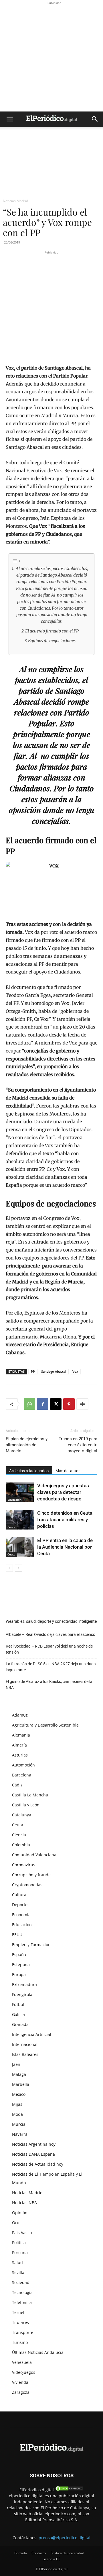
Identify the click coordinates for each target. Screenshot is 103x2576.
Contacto (39, 2553)
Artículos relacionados (29, 1471)
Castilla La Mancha (30, 1795)
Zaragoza (21, 2392)
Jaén (16, 2064)
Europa (19, 1974)
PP (33, 1371)
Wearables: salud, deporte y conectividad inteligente (51, 1621)
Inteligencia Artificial (32, 2034)
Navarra (20, 2134)
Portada (21, 2553)
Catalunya (22, 1815)
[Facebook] (43, 1404)
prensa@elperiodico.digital (65, 2538)
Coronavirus (24, 1865)
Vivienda (20, 2382)
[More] (82, 1404)
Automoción (23, 1765)
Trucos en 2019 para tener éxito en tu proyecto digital (78, 1445)
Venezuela (22, 2362)
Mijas (17, 2104)
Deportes (21, 1905)
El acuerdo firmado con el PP (52, 631)
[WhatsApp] (29, 1404)
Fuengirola (22, 1994)
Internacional (25, 2044)
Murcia (19, 2124)
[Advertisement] (51, 57)
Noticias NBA (24, 2203)
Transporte (23, 2332)
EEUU (17, 1935)
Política (19, 2243)
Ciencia (19, 1835)
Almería (19, 1745)
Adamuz (20, 1715)
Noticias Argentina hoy (34, 2144)
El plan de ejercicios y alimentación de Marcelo (27, 1445)
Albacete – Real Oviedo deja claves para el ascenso (50, 1634)
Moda (17, 2114)
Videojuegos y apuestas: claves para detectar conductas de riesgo (64, 1492)
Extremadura (24, 1984)
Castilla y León (26, 1805)
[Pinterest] (69, 1404)
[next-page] (18, 1568)
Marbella (21, 2084)
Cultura (19, 1895)
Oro (16, 2223)
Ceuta (11, 1527)
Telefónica (22, 2302)
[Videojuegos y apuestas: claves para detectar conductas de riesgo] (20, 1492)
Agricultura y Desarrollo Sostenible (45, 1725)
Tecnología (22, 2292)
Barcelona (22, 1775)
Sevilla (18, 2272)
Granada (20, 2024)
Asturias (20, 1755)
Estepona (21, 1965)
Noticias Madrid (15, 201)
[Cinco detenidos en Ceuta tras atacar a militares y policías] (20, 1520)
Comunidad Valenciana (34, 1855)
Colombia (21, 1845)
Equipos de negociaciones (52, 641)
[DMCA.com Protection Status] (69, 2490)
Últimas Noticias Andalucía (38, 2352)
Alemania (21, 1735)
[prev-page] (9, 1568)
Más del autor (68, 1471)
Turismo (20, 2342)
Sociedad (21, 2282)
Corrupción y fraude (31, 1875)
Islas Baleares (25, 2054)
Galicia (18, 2014)
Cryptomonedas (27, 1885)
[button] (10, 119)
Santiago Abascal (54, 1371)
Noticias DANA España (33, 2154)
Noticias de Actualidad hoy (38, 2164)
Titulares (20, 2322)
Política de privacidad (67, 2553)
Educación (14, 1500)
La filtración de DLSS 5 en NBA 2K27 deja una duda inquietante (51, 1667)
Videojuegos (24, 2372)
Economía (21, 1915)
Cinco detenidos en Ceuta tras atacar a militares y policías (65, 1520)
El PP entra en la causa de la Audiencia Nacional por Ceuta (65, 1547)
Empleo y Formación (31, 1945)
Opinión (20, 2213)
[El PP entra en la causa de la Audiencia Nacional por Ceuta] (20, 1547)
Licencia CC (51, 2559)
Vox (75, 1371)
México (19, 2094)
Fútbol (18, 2004)
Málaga (19, 2074)
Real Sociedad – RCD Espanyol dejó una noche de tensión (49, 1649)
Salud (17, 2262)
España (19, 1955)
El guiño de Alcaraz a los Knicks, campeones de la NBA (49, 1684)
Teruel (18, 2312)
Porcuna (20, 2253)
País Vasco (22, 2233)
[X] (56, 1404)
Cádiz (17, 1785)
